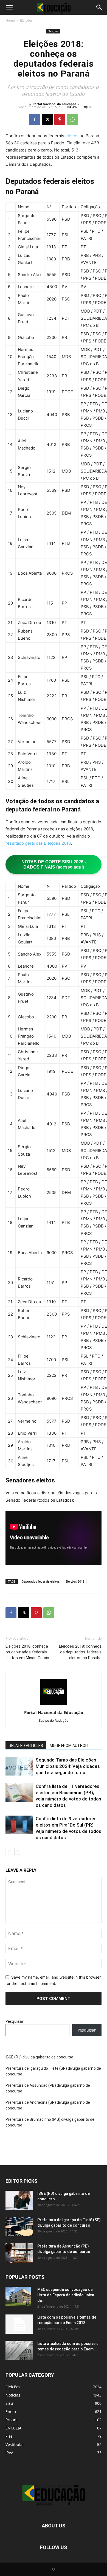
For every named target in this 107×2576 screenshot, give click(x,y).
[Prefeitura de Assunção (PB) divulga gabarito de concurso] (19, 2253)
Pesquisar (15, 2021)
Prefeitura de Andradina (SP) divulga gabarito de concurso (48, 2105)
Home (10, 20)
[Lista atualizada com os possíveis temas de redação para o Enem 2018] (19, 2350)
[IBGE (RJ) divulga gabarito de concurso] (19, 2200)
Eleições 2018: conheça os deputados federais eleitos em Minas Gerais (27, 1652)
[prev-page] (9, 1851)
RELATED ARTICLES (26, 1746)
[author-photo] (54, 1705)
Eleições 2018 (75, 1581)
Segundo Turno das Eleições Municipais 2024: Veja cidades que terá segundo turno (68, 1766)
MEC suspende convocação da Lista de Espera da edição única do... (66, 2295)
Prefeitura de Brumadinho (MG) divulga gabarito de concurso (50, 2122)
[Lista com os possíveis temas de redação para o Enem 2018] (19, 2324)
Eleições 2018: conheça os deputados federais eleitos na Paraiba (80, 1652)
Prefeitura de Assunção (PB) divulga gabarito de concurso (48, 2088)
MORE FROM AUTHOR (69, 1746)
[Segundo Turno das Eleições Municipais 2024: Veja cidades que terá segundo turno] (19, 1766)
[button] (9, 7)
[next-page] (18, 1851)
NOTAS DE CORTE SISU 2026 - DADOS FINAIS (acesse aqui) (54, 864)
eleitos (72, 136)
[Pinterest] (60, 119)
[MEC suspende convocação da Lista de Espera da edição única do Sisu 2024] (18, 2296)
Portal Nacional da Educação (54, 104)
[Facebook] (35, 119)
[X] (47, 119)
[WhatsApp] (72, 119)
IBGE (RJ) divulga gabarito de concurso (39, 2057)
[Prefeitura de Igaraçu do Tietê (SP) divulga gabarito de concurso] (19, 2227)
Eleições (26, 20)
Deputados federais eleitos (40, 1581)
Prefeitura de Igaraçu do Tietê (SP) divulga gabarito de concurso (53, 2071)
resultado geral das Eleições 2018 (38, 843)
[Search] (99, 7)
